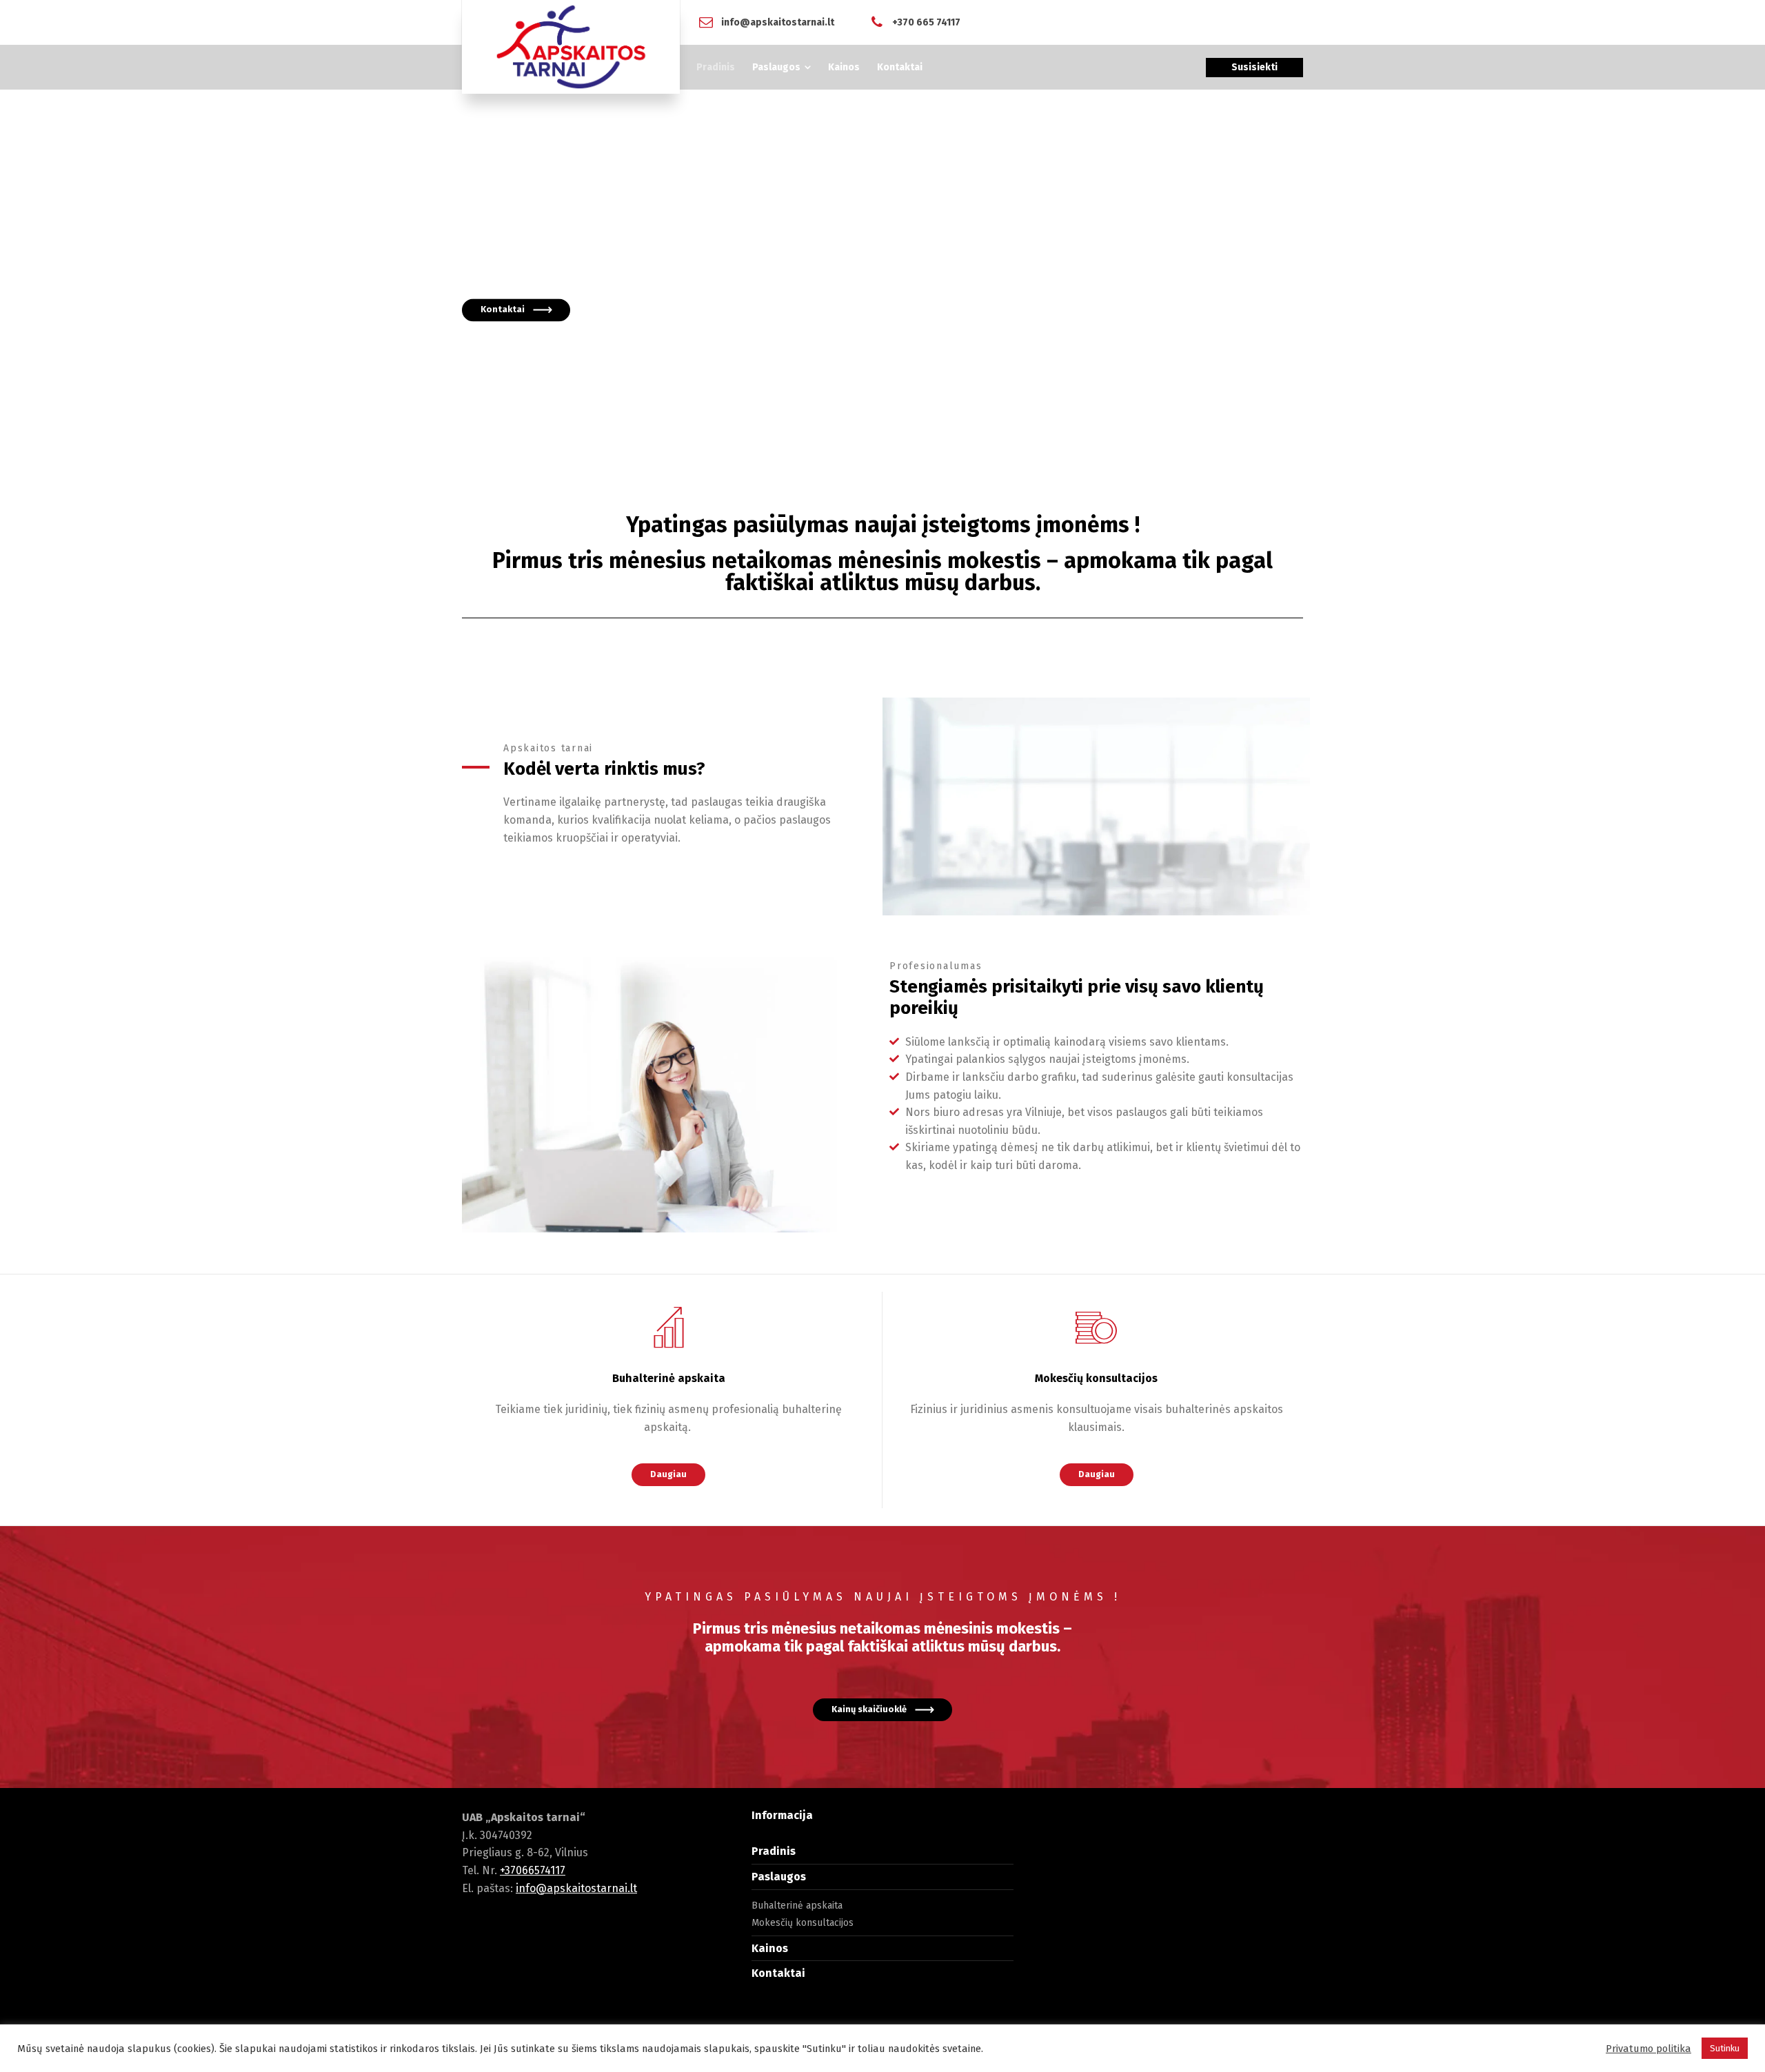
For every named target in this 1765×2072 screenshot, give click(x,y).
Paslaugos (779, 1877)
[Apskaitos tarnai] (571, 47)
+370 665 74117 (926, 22)
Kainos (770, 1948)
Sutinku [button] (1725, 2048)
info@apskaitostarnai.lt (778, 22)
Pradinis (774, 1851)
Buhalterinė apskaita (797, 1906)
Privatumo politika (1648, 2049)
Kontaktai (778, 1973)
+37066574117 (533, 1870)
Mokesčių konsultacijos (803, 1923)
